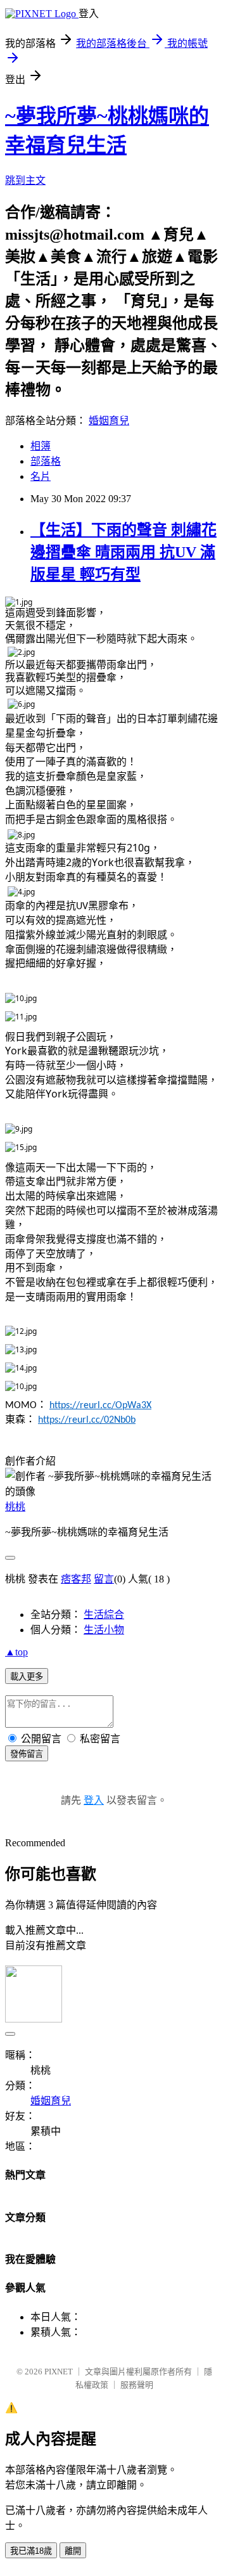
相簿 (41, 446)
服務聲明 (137, 2385)
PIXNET (59, 2372)
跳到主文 (25, 180)
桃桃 (15, 1507)
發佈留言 (27, 1754)
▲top (16, 1652)
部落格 (46, 461)
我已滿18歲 (31, 2551)
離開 (73, 2551)
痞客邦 (76, 1579)
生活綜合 (104, 1615)
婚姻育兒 (109, 421)
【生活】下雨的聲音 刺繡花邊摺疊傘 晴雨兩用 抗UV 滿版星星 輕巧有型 (123, 552)
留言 (104, 1579)
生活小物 (104, 1630)
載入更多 (27, 1677)
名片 (41, 476)
